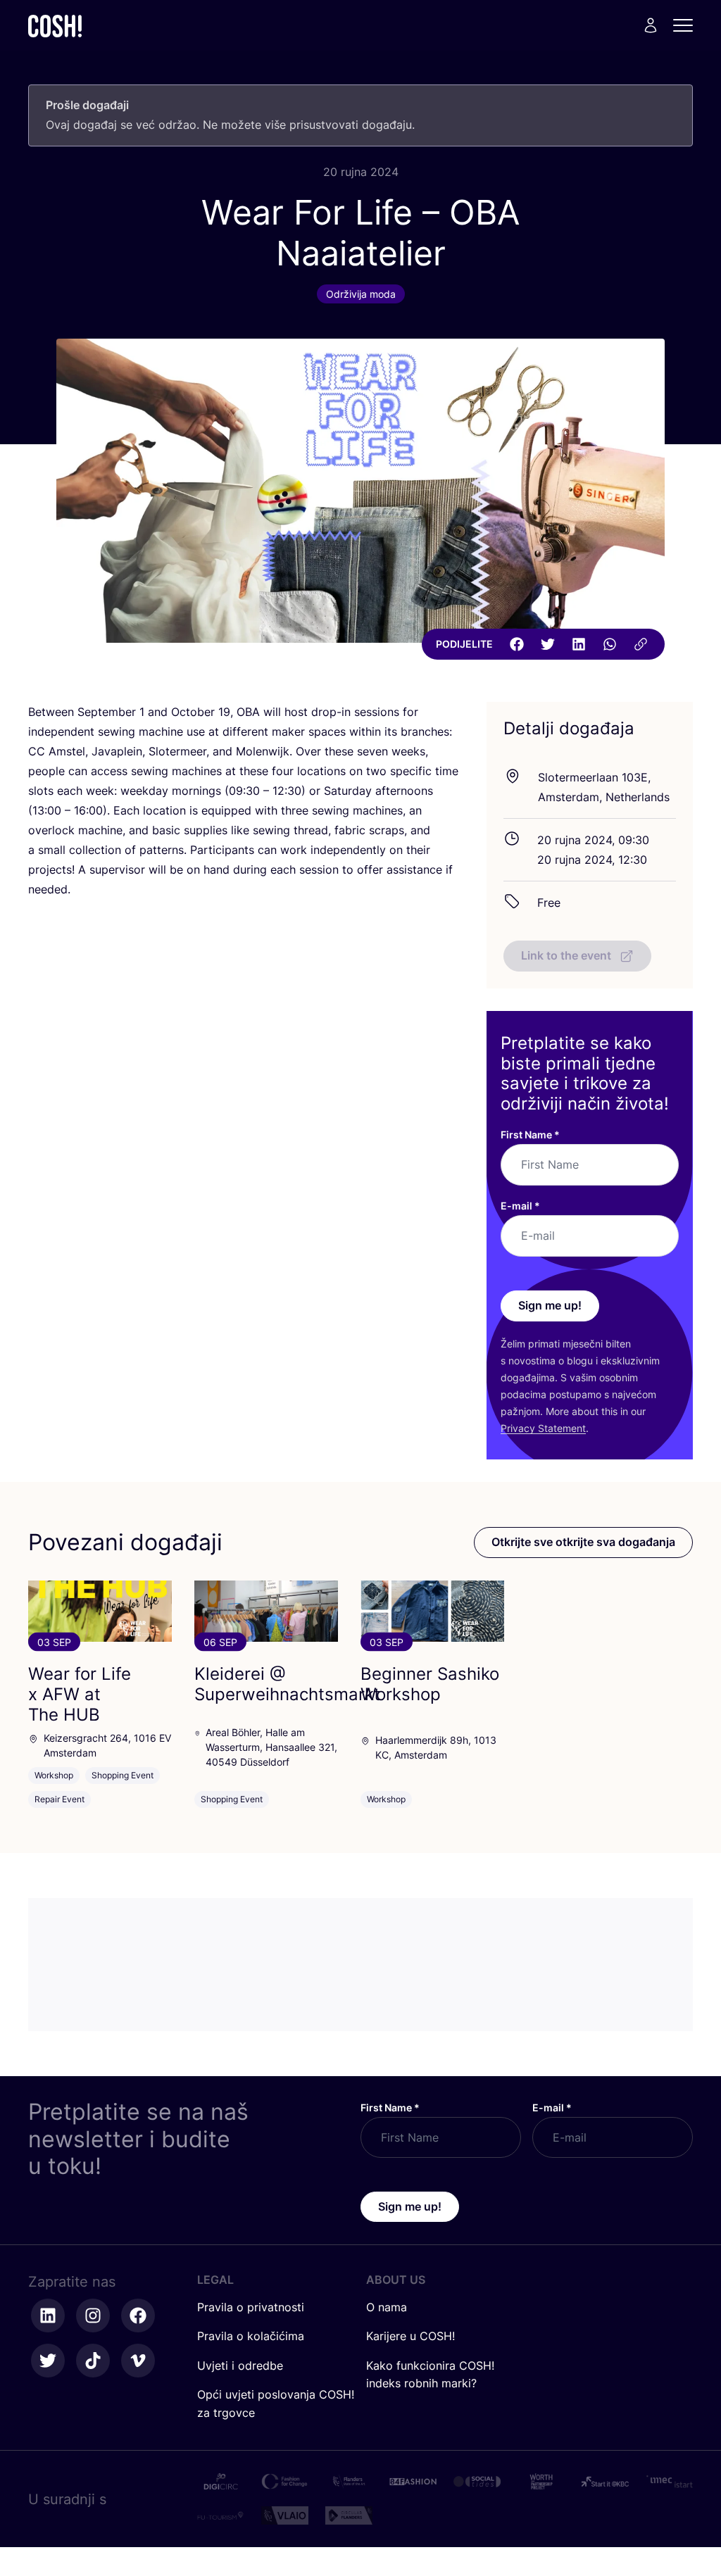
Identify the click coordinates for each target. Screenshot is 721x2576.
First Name (530, 1135)
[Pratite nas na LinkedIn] (48, 2316)
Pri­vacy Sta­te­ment (543, 1428)
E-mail (520, 1206)
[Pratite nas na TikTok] (93, 2361)
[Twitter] (548, 644)
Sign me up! (550, 1305)
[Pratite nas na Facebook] (138, 2316)
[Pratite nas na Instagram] (93, 2316)
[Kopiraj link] (641, 644)
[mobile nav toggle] (687, 25)
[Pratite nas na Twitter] (48, 2361)
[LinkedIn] (579, 644)
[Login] (651, 25)
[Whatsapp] (610, 644)
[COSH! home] (55, 26)
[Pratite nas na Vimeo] (138, 2361)
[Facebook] (517, 644)
